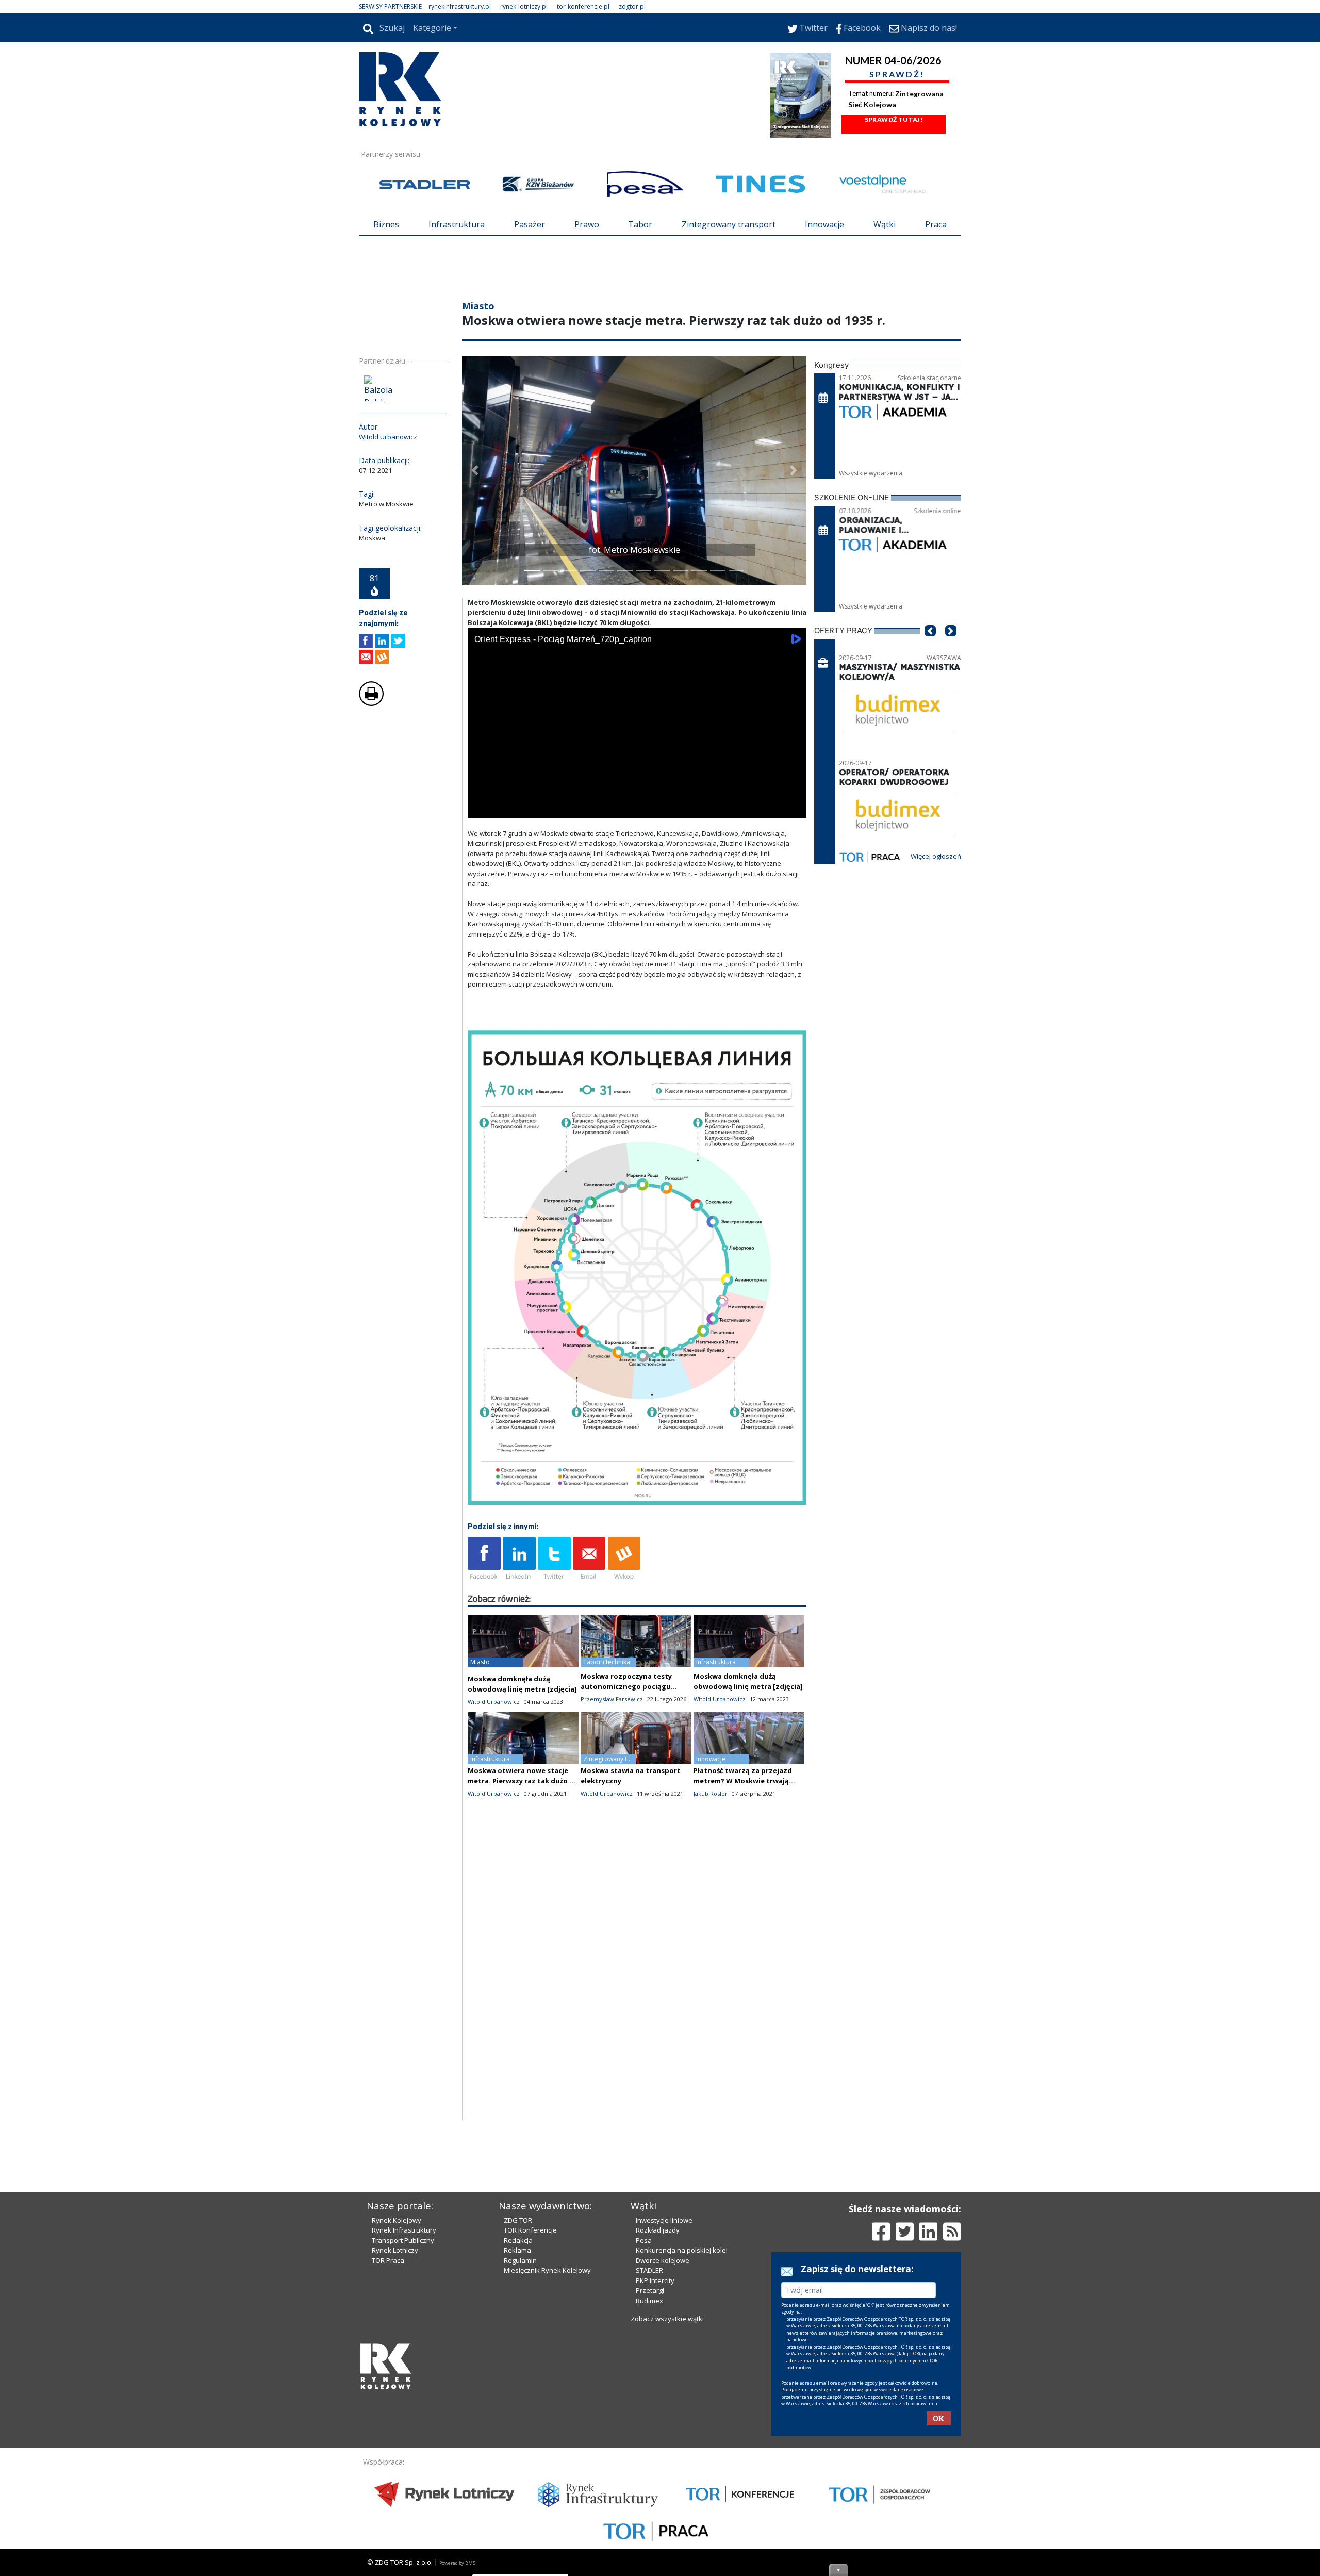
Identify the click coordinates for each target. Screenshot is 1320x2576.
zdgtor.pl (632, 6)
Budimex (649, 2301)
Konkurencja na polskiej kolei (682, 2250)
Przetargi (650, 2290)
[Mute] (535, 808)
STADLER (649, 2270)
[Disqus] (637, 1988)
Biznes (386, 224)
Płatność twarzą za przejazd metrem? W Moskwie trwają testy (743, 1781)
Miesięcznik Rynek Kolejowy (547, 2270)
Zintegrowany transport (729, 224)
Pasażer (530, 224)
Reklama (517, 2250)
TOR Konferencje (530, 2230)
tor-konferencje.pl (583, 6)
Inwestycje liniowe (664, 2220)
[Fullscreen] (793, 808)
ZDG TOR (518, 2220)
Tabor (640, 224)
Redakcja (518, 2240)
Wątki (885, 224)
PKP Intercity (655, 2280)
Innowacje (824, 224)
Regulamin (520, 2260)
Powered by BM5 (457, 2563)
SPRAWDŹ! (897, 74)
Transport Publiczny (403, 2240)
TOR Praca (388, 2260)
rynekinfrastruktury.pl (460, 6)
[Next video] (508, 808)
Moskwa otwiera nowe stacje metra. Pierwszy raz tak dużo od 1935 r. (523, 1781)
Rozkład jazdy (658, 2230)
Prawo (587, 224)
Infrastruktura (457, 224)
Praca (936, 224)
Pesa (644, 2240)
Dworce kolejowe (663, 2260)
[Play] (481, 808)
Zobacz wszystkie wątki (667, 2319)
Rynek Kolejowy (397, 2220)
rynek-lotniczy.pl (524, 6)
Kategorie (432, 28)
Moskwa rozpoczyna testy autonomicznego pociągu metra (626, 1686)
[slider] (637, 797)
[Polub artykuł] (366, 641)
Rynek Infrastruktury (404, 2230)
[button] (475, 471)
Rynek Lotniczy (395, 2250)
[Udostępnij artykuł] (382, 641)
